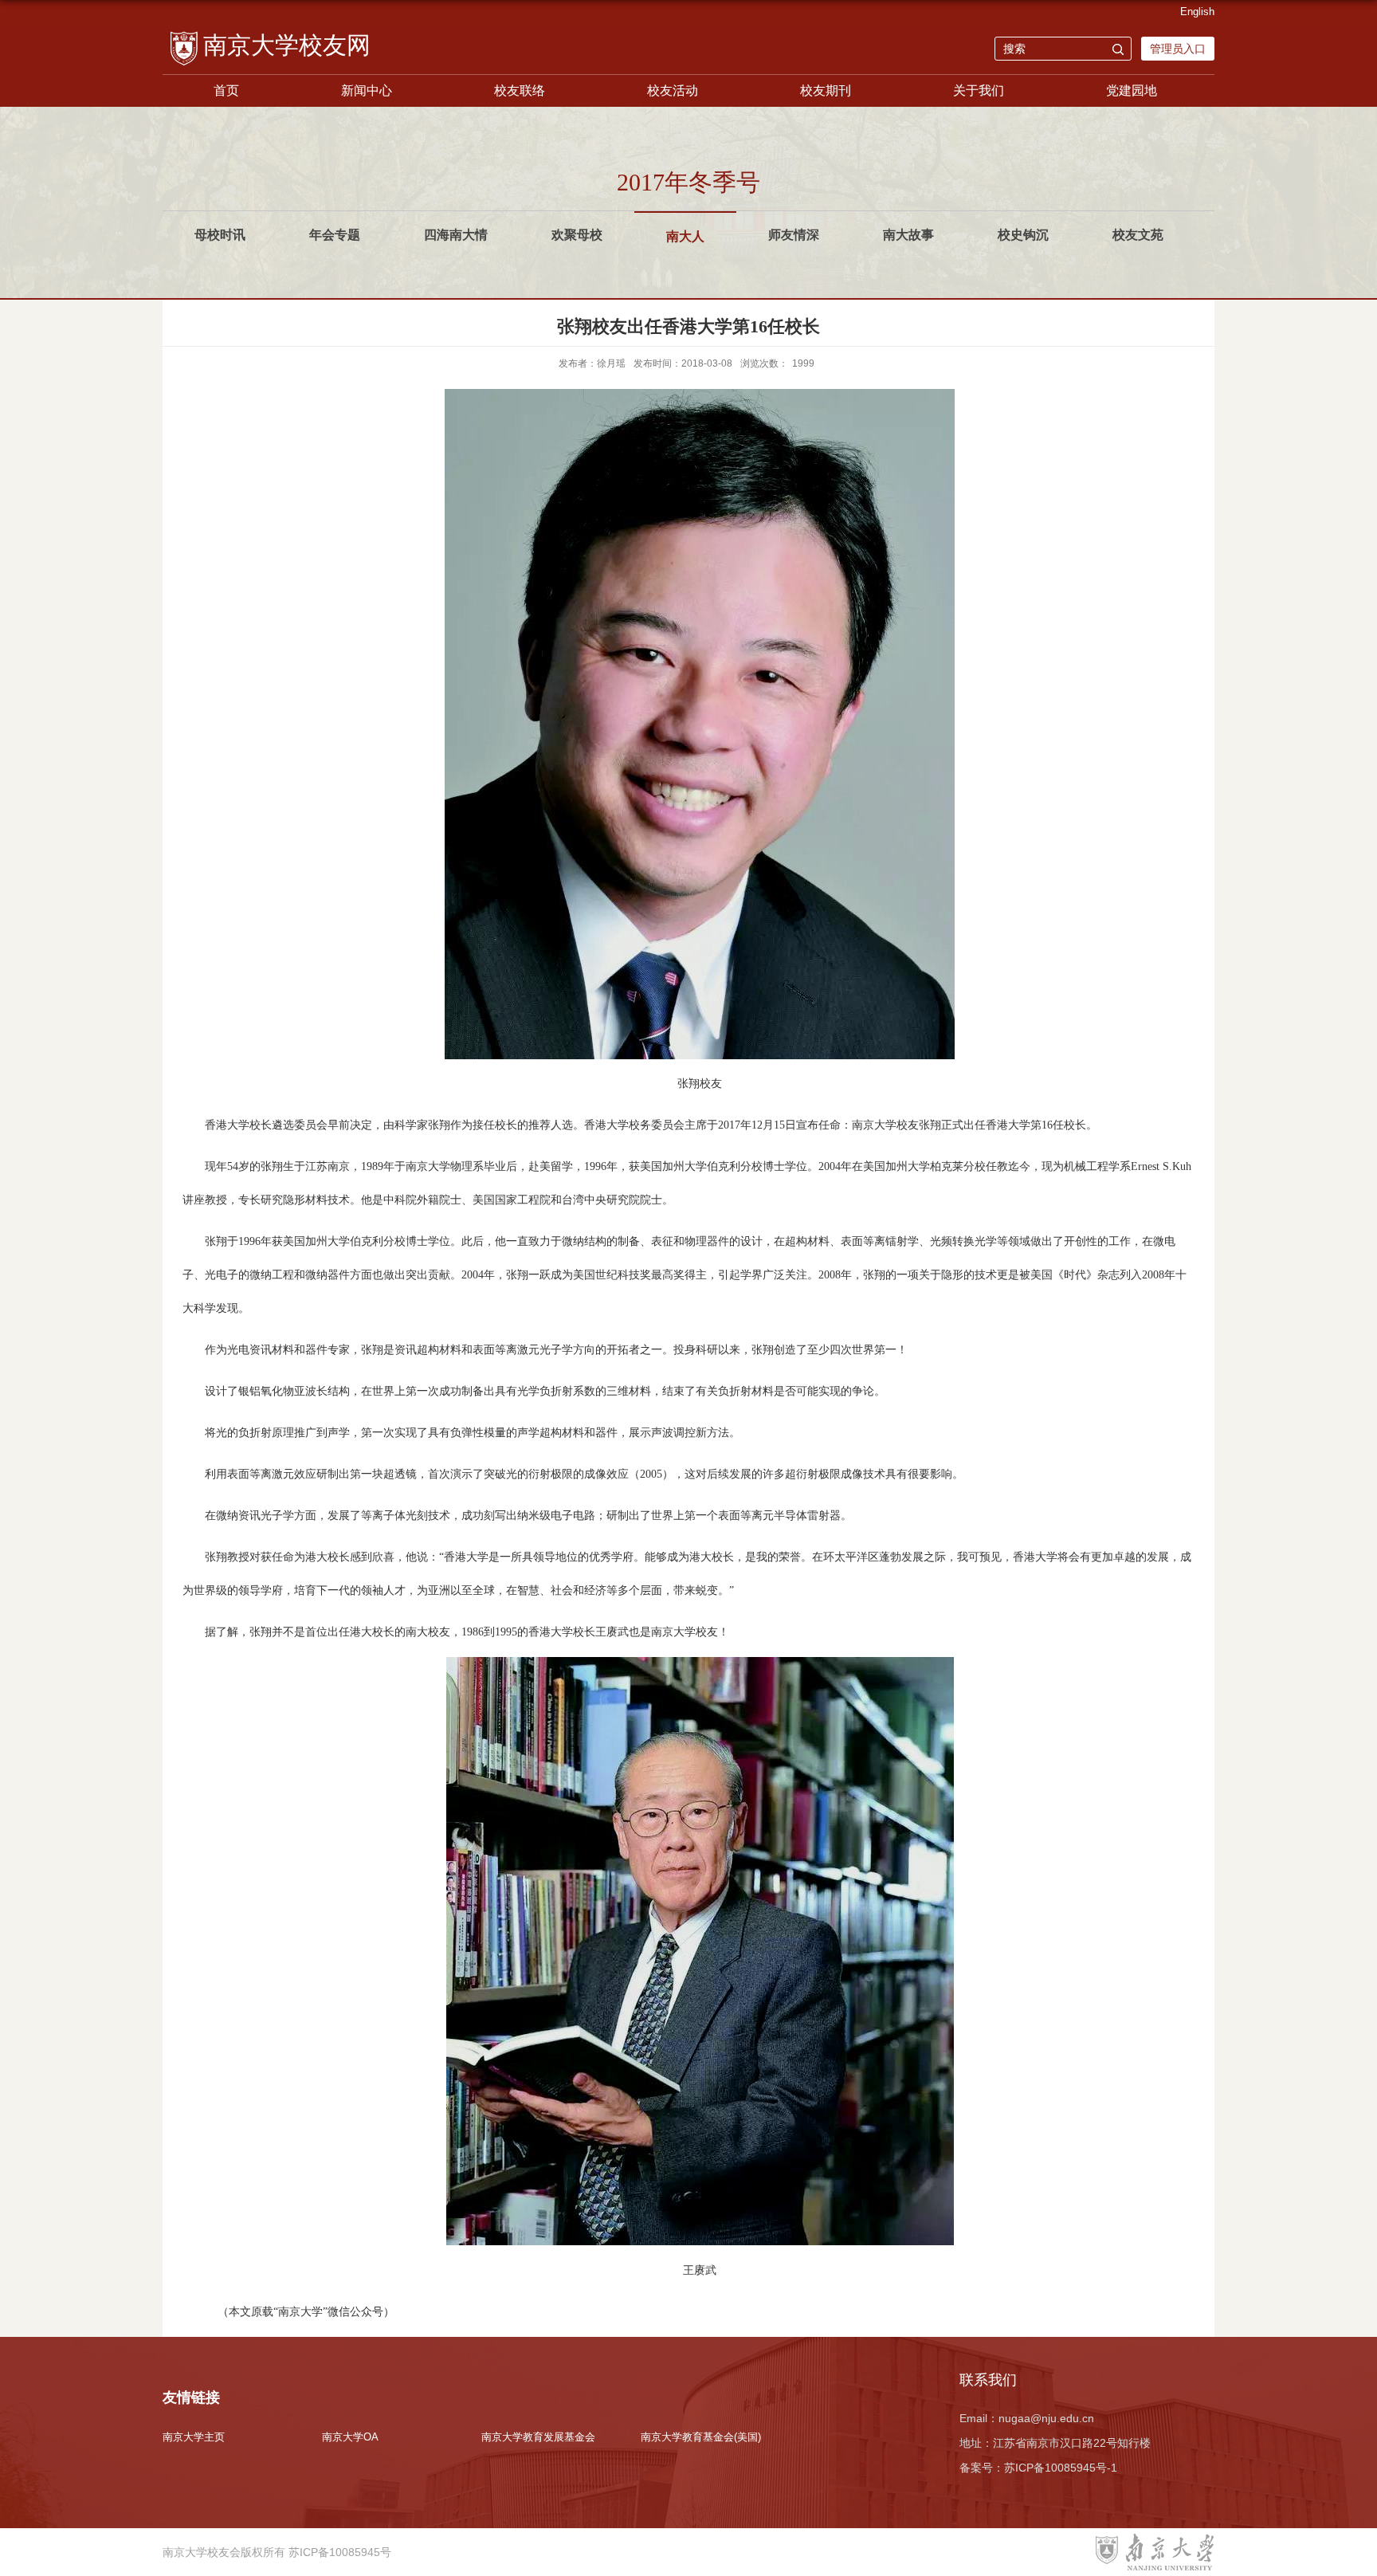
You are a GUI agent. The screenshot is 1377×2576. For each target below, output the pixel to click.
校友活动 (673, 90)
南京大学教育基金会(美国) (701, 2437)
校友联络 (520, 90)
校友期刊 (826, 90)
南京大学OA (350, 2437)
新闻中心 (367, 90)
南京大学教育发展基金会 (538, 2437)
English (1197, 12)
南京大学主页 (194, 2437)
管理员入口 (1178, 49)
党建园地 (1132, 90)
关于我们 (979, 90)
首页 (226, 90)
